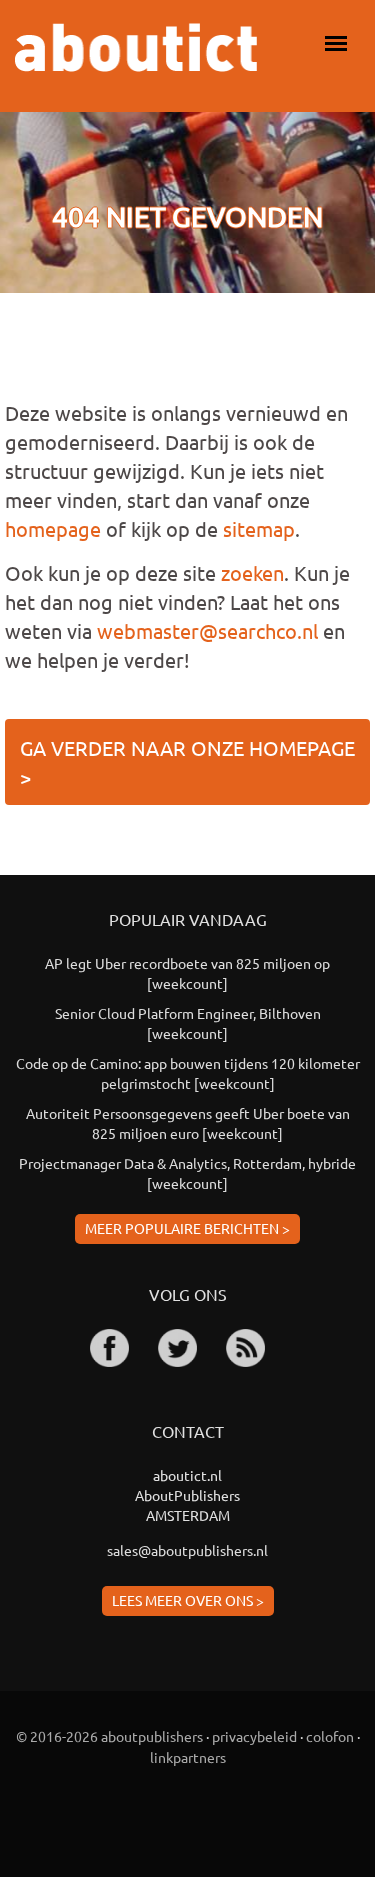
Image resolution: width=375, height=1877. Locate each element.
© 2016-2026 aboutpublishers (109, 1736)
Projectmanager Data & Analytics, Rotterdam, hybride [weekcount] (187, 1173)
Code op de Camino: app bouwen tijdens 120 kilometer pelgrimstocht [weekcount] (188, 1073)
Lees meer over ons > (188, 1600)
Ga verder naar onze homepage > (187, 762)
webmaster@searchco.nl (207, 630)
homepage (53, 528)
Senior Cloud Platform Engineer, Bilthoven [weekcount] (188, 1023)
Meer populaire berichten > (187, 1228)
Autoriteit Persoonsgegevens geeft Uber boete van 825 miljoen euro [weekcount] (188, 1123)
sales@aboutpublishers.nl (187, 1550)
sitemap (259, 528)
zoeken (252, 572)
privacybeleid (254, 1736)
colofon (330, 1736)
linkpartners (188, 1757)
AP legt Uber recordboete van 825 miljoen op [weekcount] (187, 973)
